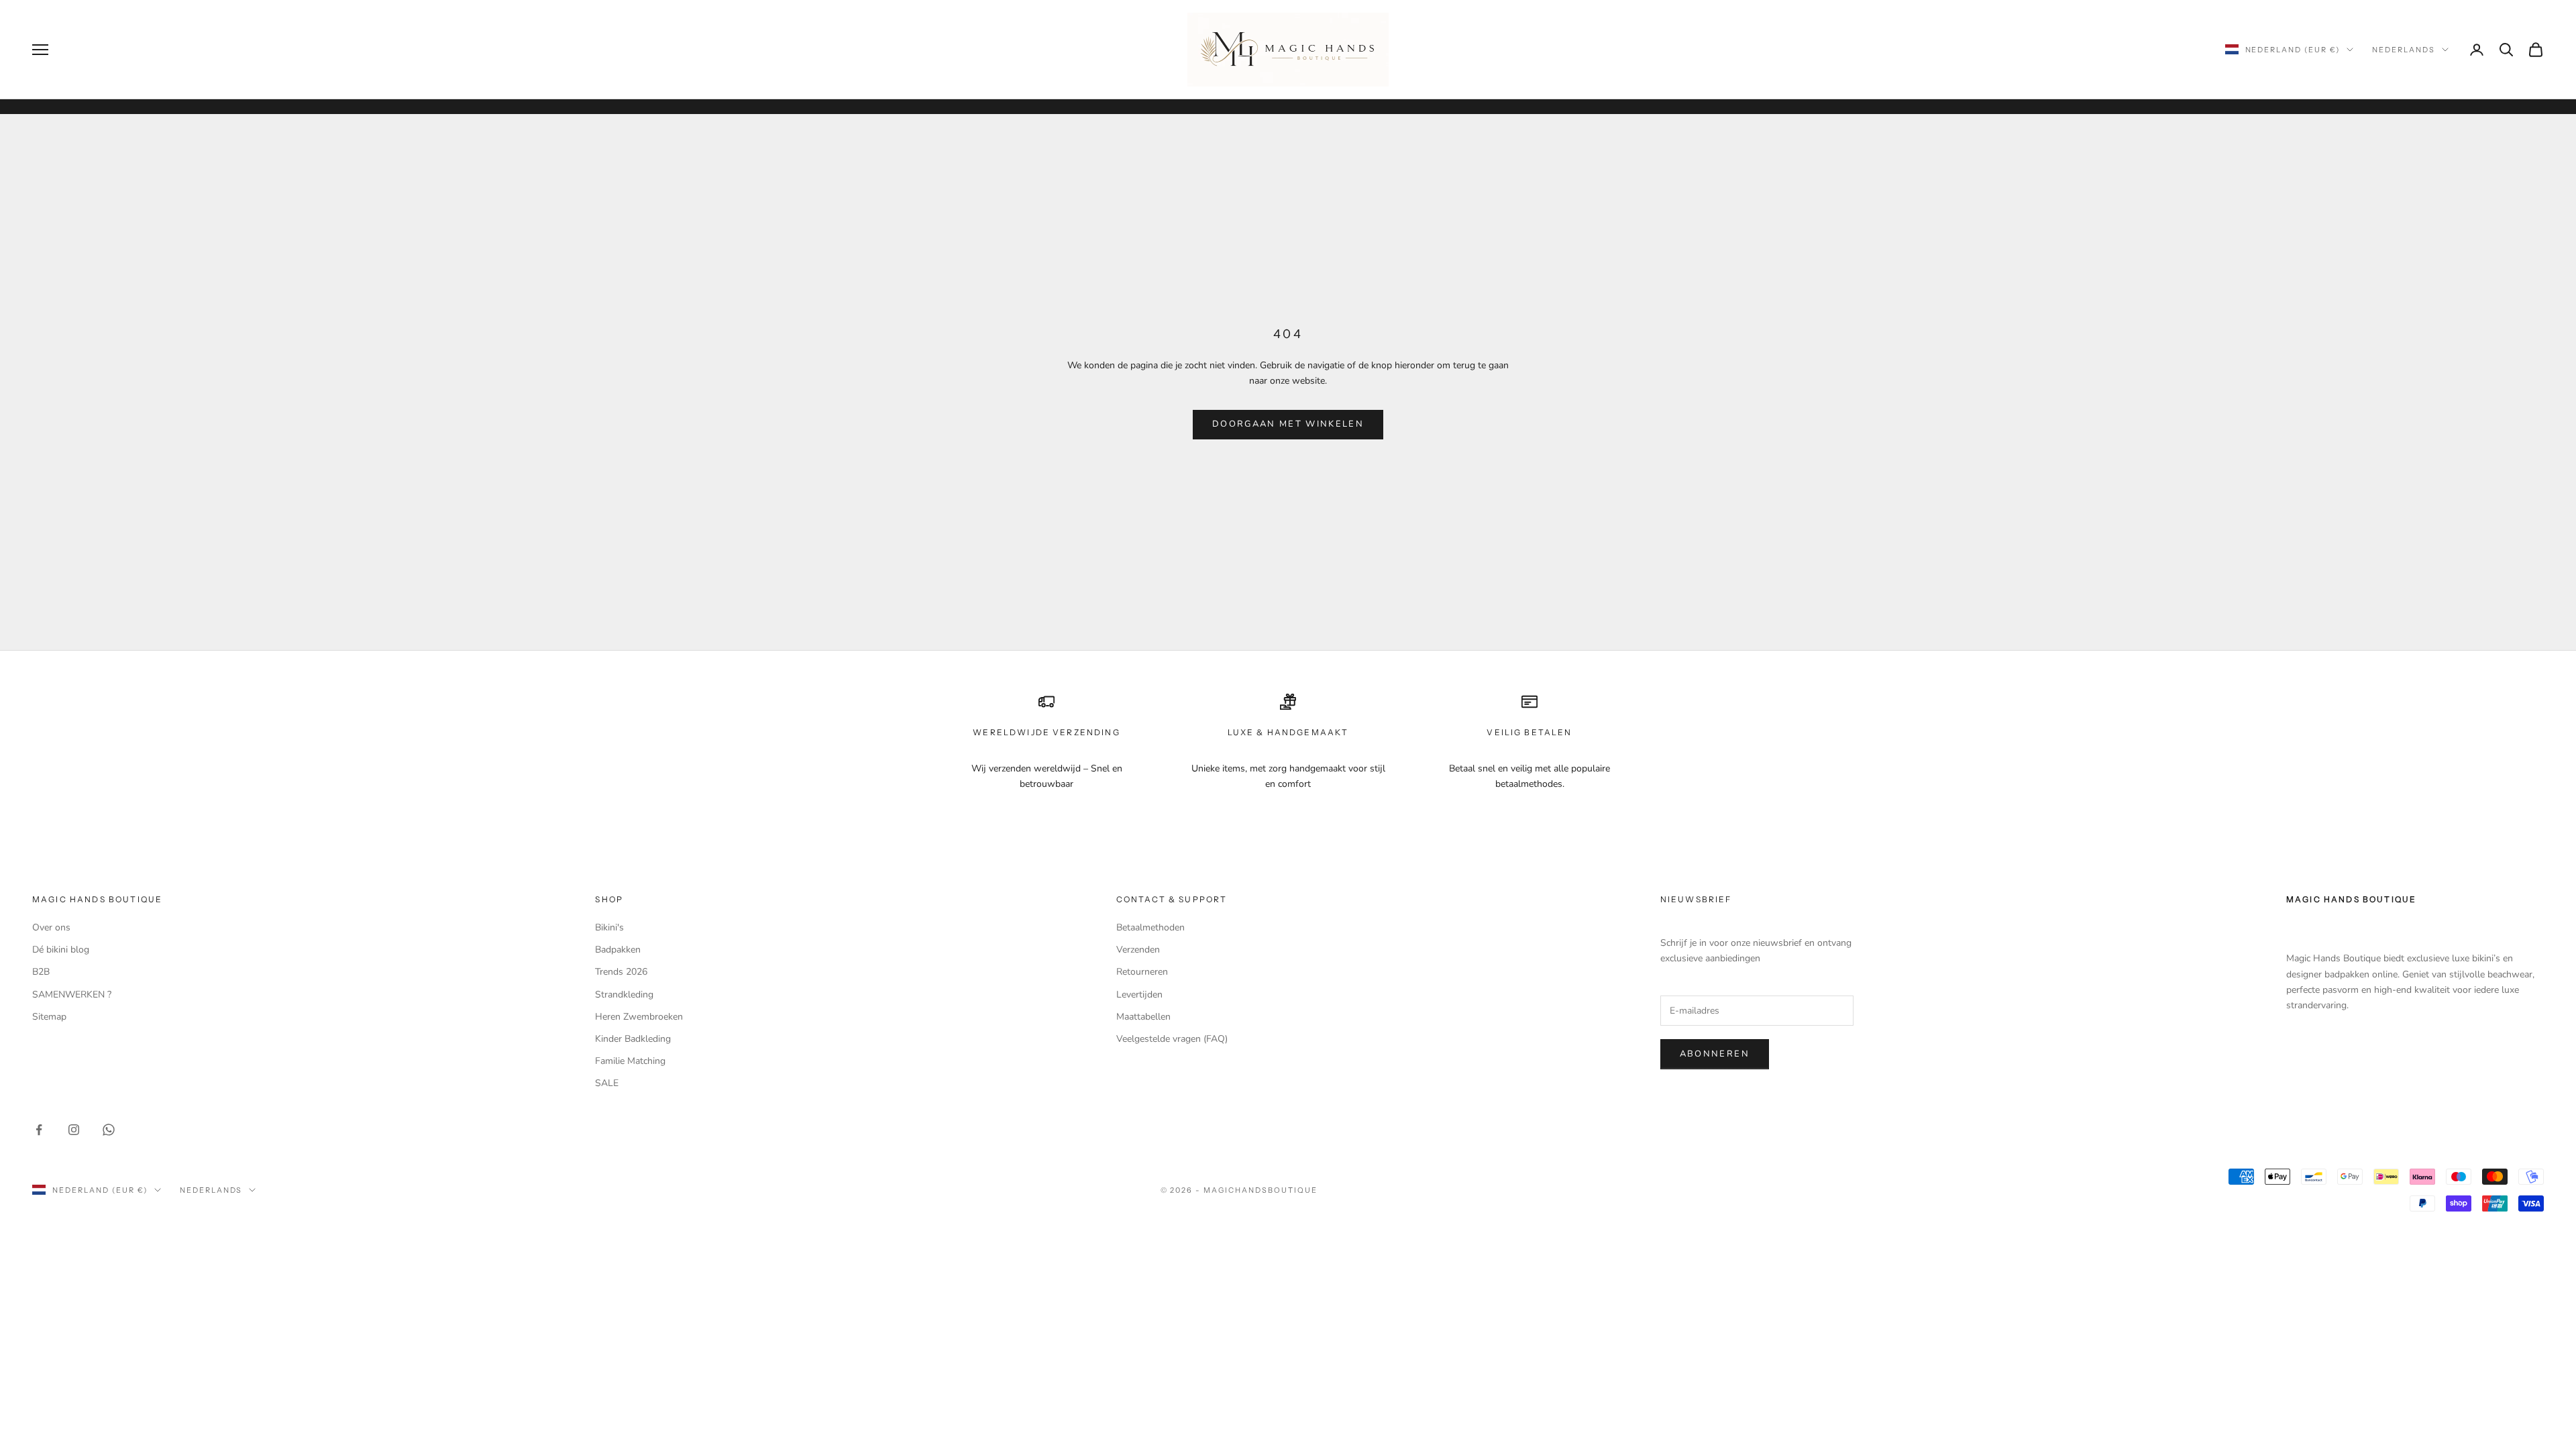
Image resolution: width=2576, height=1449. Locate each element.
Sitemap (49, 1017)
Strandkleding (624, 995)
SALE (607, 1083)
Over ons (51, 927)
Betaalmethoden (1150, 927)
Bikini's (609, 927)
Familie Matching (630, 1061)
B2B (41, 972)
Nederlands (2404, 50)
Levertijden (1139, 995)
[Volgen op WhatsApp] (109, 1130)
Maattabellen (1143, 1017)
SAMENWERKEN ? (72, 995)
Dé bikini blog (61, 950)
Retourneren (1142, 972)
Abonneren (1715, 1054)
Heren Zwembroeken (639, 1017)
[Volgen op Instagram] (74, 1130)
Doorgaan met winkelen (1288, 424)
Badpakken (618, 950)
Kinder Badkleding (633, 1039)
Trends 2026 (621, 972)
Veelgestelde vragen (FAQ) (1172, 1039)
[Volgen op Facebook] (39, 1130)
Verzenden (1138, 950)
